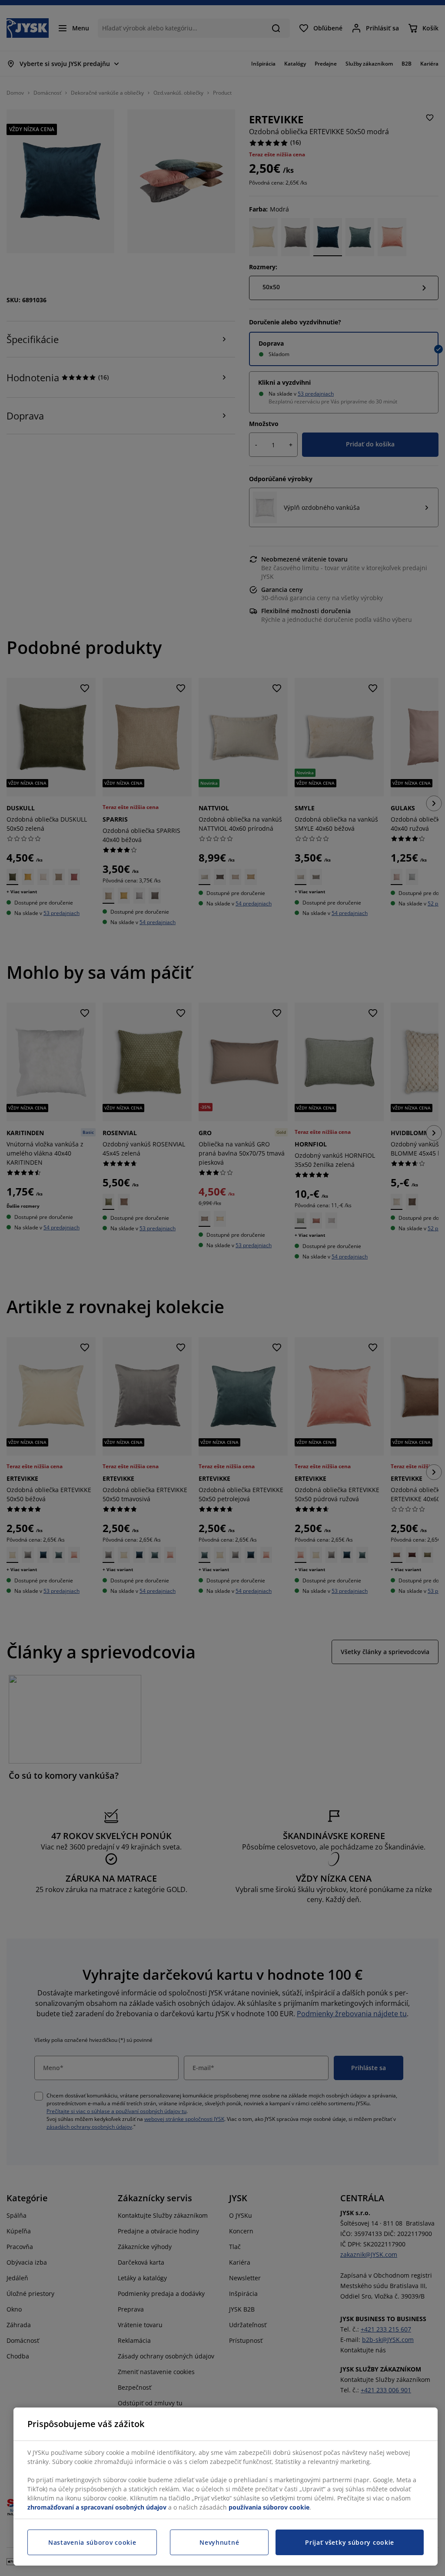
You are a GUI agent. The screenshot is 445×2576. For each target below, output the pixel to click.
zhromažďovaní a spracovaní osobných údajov (97, 2507)
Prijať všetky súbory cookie (350, 2542)
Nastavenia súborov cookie (92, 2542)
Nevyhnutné (219, 2542)
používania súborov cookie (269, 2507)
